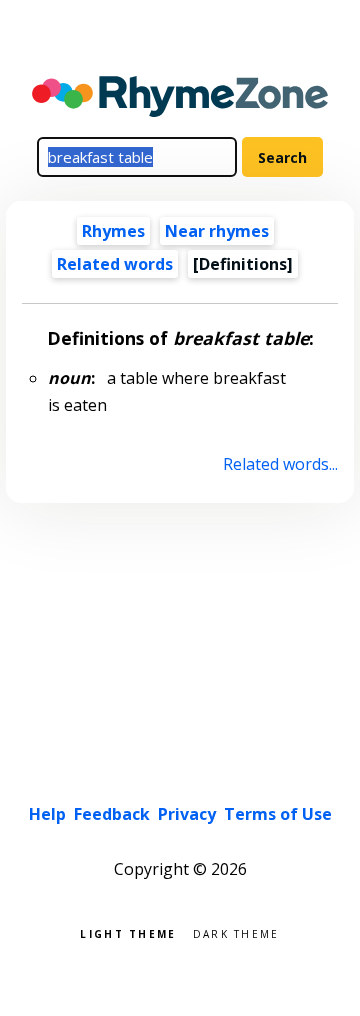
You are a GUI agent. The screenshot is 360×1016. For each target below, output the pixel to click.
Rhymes (113, 231)
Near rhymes (217, 231)
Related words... (280, 464)
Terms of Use (278, 814)
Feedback (112, 814)
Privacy (187, 814)
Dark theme (236, 932)
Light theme (128, 932)
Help (47, 814)
